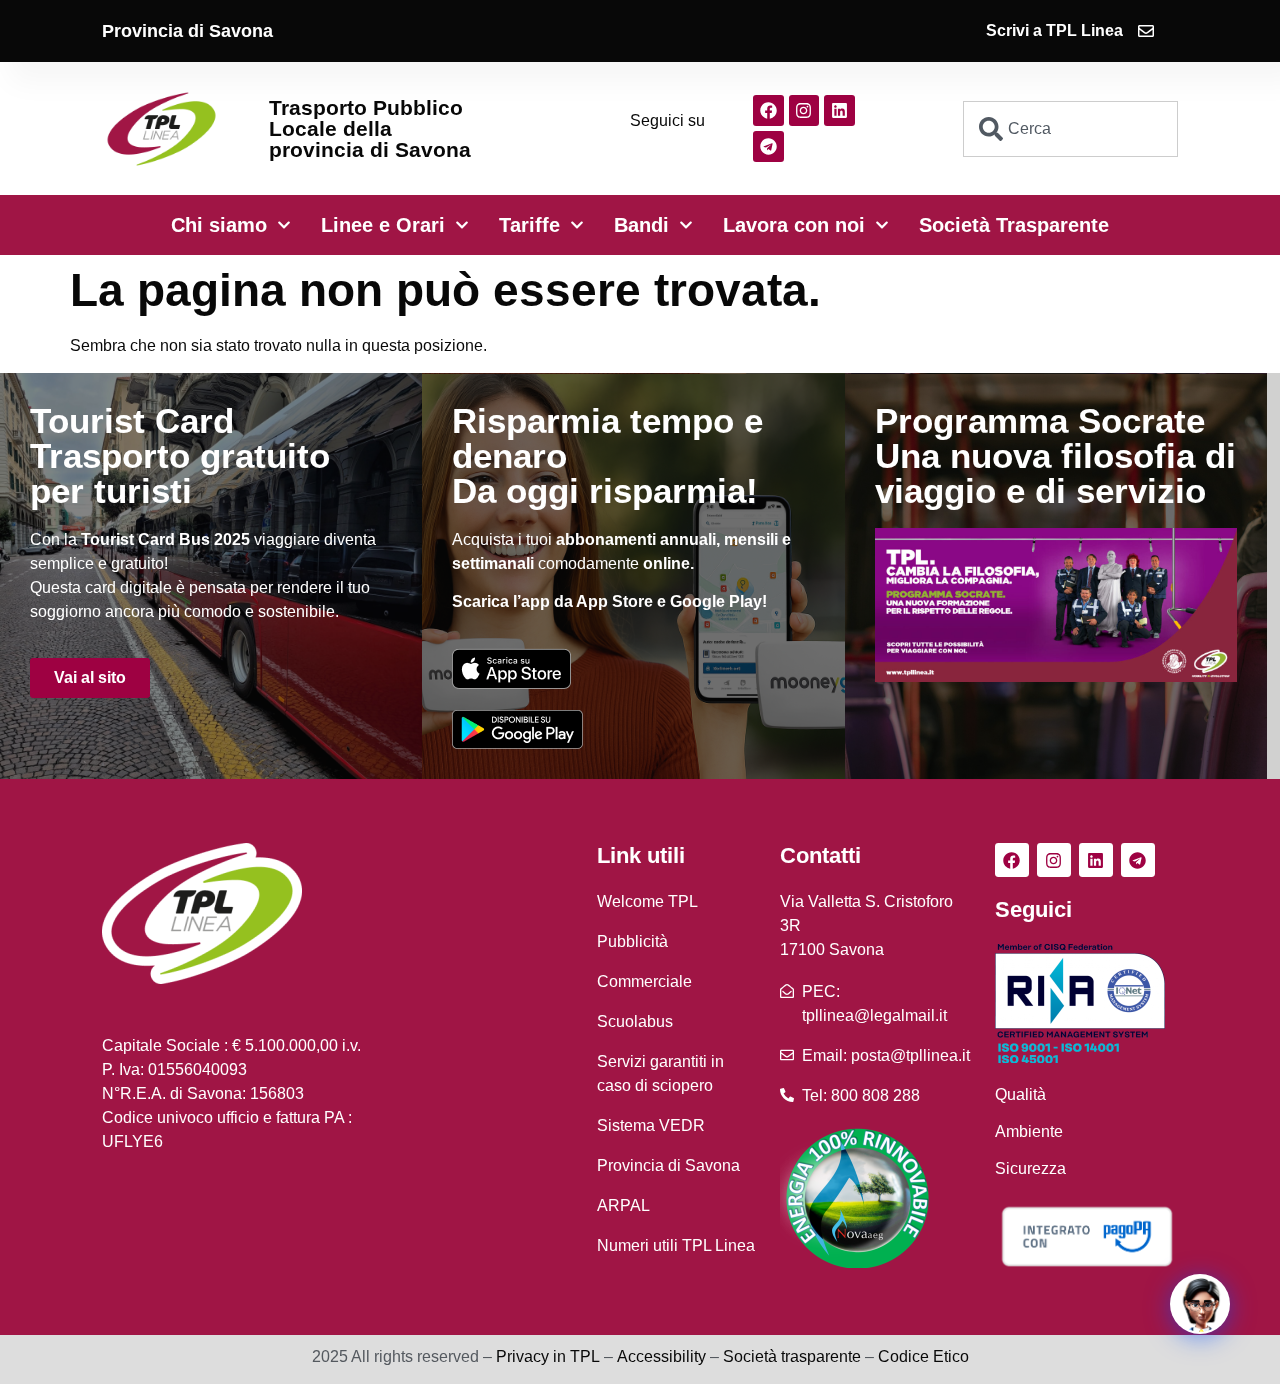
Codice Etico (923, 1356)
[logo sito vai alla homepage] (161, 128)
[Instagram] (804, 110)
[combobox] (1070, 129)
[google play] (517, 729)
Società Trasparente (1014, 225)
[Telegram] (768, 146)
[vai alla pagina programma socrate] (1056, 605)
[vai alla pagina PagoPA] (1086, 1236)
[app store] (511, 668)
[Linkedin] (839, 110)
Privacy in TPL (548, 1356)
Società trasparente (792, 1356)
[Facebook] (768, 110)
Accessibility (661, 1356)
